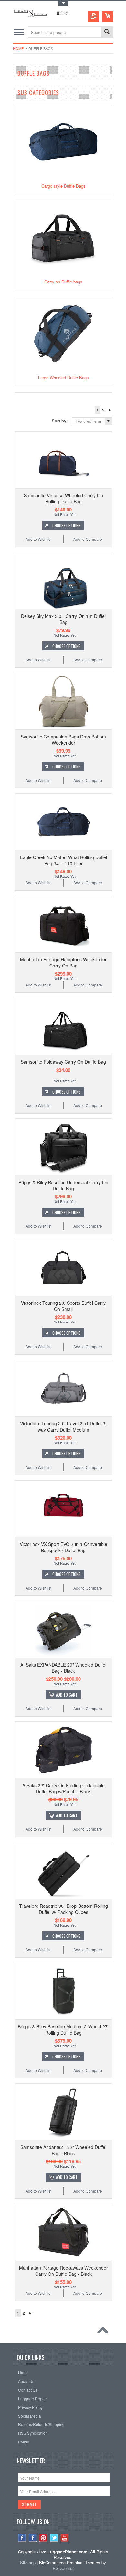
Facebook (33, 2538)
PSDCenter (63, 2568)
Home (18, 48)
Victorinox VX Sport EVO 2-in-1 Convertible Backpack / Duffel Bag (63, 1547)
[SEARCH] (107, 32)
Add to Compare (88, 539)
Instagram (22, 2538)
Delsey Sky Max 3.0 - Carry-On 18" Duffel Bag (63, 619)
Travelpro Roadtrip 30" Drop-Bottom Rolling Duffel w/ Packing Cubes (63, 1909)
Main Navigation (19, 32)
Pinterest (43, 2538)
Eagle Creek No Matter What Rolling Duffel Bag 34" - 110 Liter (63, 860)
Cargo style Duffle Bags (63, 186)
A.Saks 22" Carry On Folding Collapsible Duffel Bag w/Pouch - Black (63, 1788)
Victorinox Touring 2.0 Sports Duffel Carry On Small (63, 1306)
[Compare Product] (93, 16)
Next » (110, 410)
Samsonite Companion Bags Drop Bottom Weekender (63, 739)
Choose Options (67, 525)
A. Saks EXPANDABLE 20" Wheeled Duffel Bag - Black (63, 1668)
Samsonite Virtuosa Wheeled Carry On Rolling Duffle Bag (63, 498)
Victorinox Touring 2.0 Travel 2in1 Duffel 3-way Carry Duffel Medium (63, 1426)
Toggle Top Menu (63, 3)
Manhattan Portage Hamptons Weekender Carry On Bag (63, 962)
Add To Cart (67, 1695)
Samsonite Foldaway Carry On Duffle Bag (63, 1062)
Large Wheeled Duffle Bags (63, 377)
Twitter (54, 2538)
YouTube (65, 2538)
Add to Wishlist (38, 539)
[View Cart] (108, 16)
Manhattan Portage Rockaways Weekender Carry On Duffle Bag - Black (63, 2271)
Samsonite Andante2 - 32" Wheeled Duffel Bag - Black (63, 2150)
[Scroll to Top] (104, 2332)
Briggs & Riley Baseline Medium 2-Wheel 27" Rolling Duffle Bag (63, 2029)
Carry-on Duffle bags (63, 282)
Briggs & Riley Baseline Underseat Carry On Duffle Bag (63, 1185)
